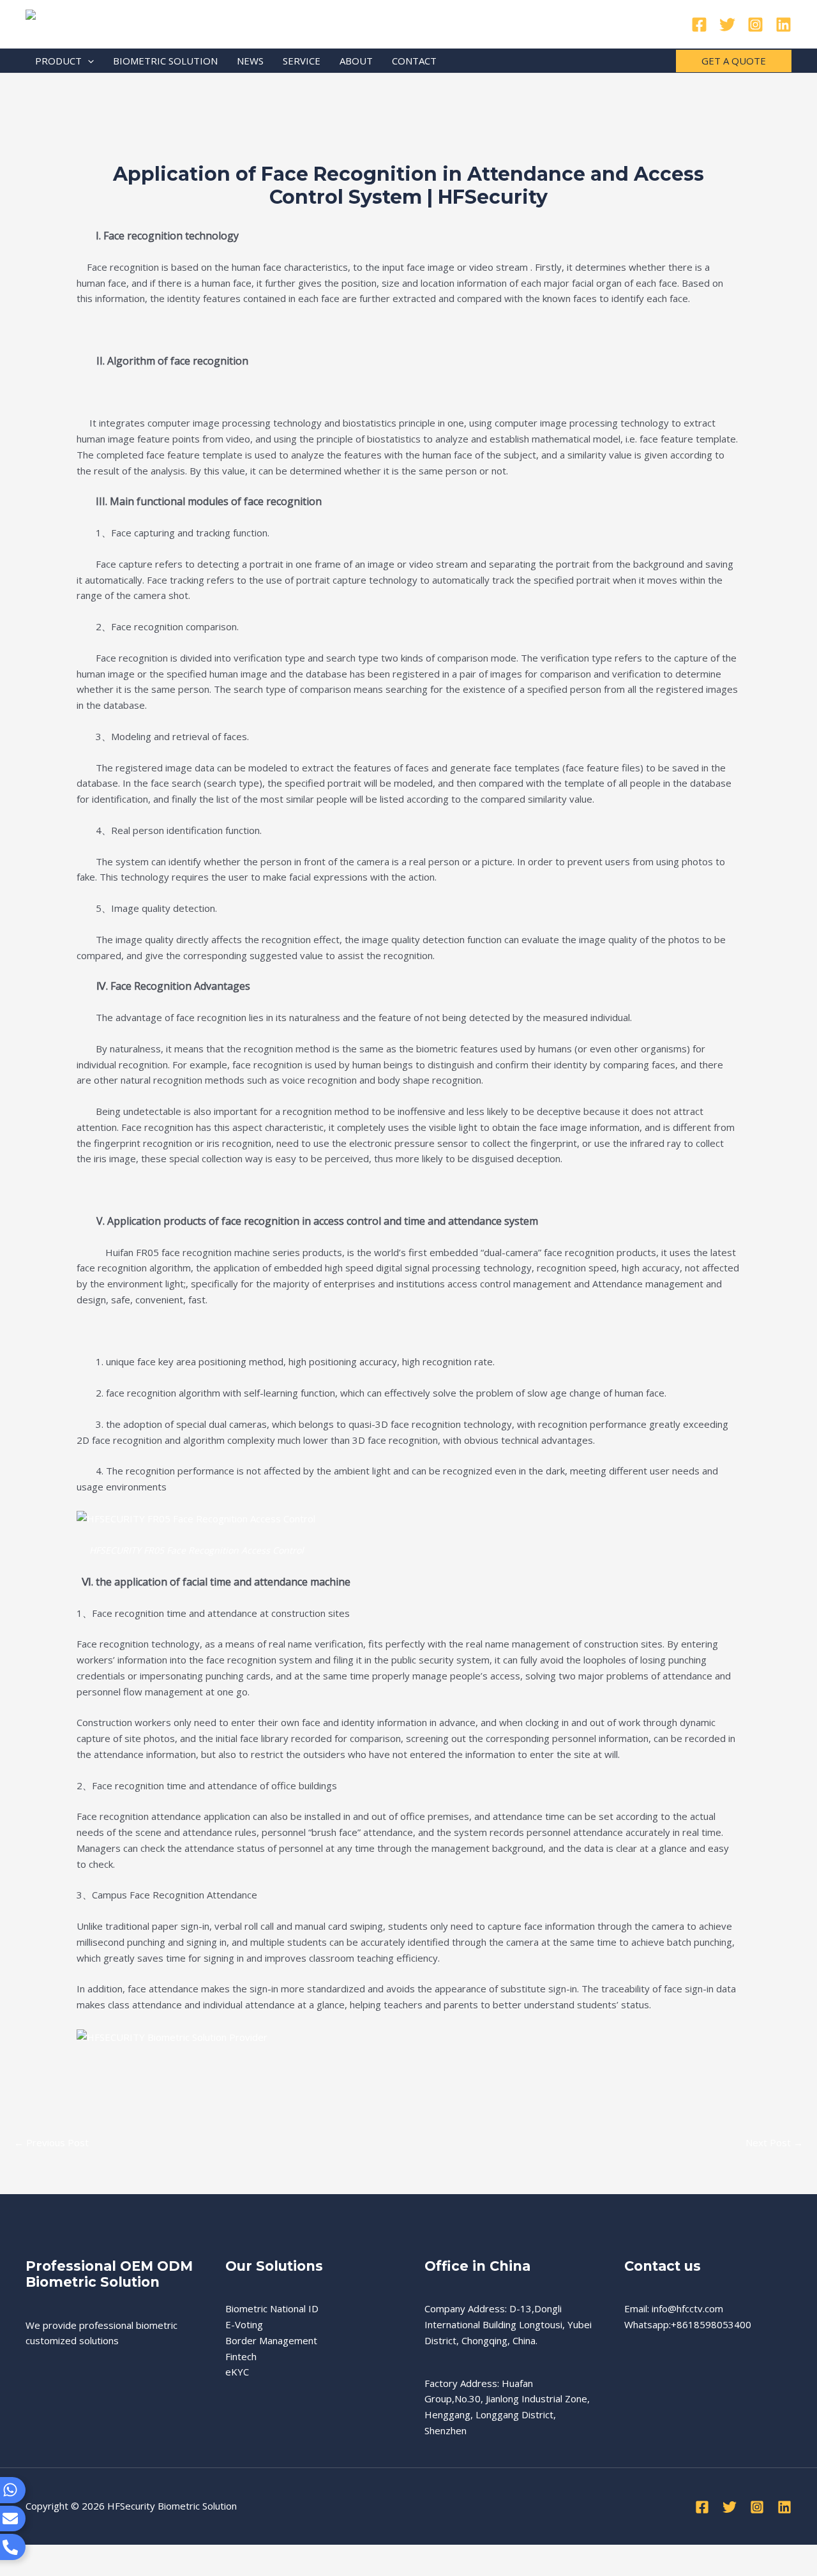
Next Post (774, 2142)
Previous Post (51, 2142)
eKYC (237, 2372)
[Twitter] (727, 25)
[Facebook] (699, 25)
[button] (88, 61)
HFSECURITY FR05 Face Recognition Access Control (197, 1550)
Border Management (271, 2340)
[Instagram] (755, 25)
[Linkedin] (783, 25)
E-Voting (244, 2324)
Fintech (241, 2356)
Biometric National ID (272, 2308)
